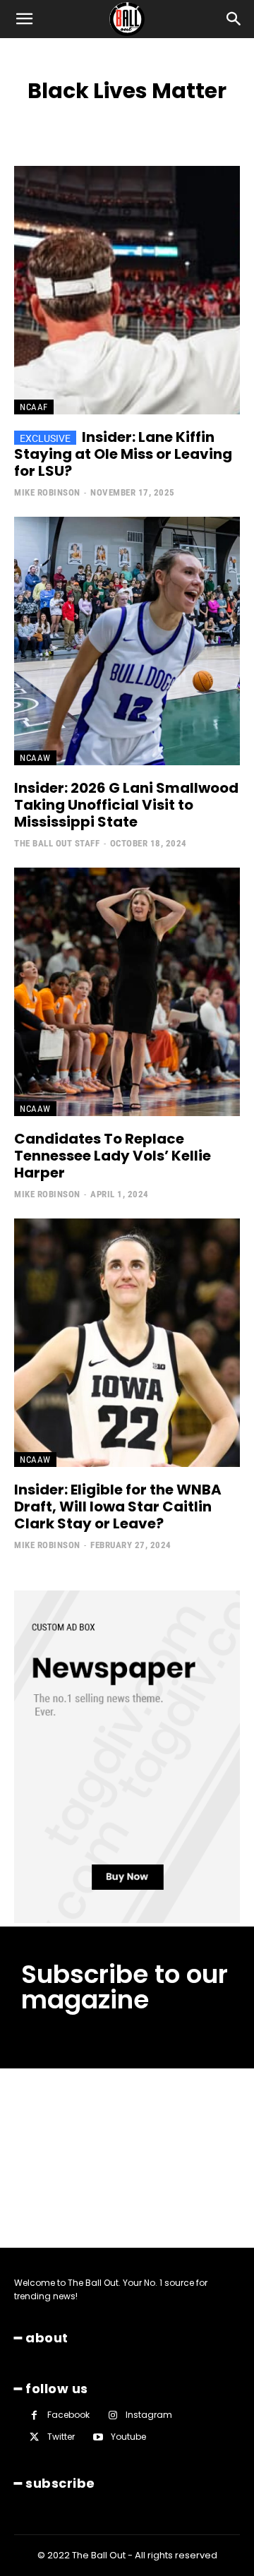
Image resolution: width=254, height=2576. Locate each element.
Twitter (61, 2437)
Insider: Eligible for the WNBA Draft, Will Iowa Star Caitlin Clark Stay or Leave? (118, 1506)
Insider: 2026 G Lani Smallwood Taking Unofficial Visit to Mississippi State (126, 805)
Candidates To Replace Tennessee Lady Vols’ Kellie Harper (113, 1156)
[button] (24, 19)
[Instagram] (113, 2415)
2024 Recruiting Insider (63, 121)
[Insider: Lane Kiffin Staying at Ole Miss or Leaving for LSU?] (127, 290)
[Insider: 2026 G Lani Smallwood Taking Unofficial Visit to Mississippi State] (127, 641)
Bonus (232, 121)
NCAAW (35, 758)
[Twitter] (34, 2437)
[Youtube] (98, 2437)
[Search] (234, 19)
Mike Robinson (47, 492)
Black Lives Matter (165, 121)
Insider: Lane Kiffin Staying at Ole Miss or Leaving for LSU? (123, 454)
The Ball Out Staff (57, 843)
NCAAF (34, 407)
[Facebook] (34, 2415)
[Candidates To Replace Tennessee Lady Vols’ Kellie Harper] (127, 992)
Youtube (128, 2437)
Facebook (68, 2415)
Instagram (149, 2415)
